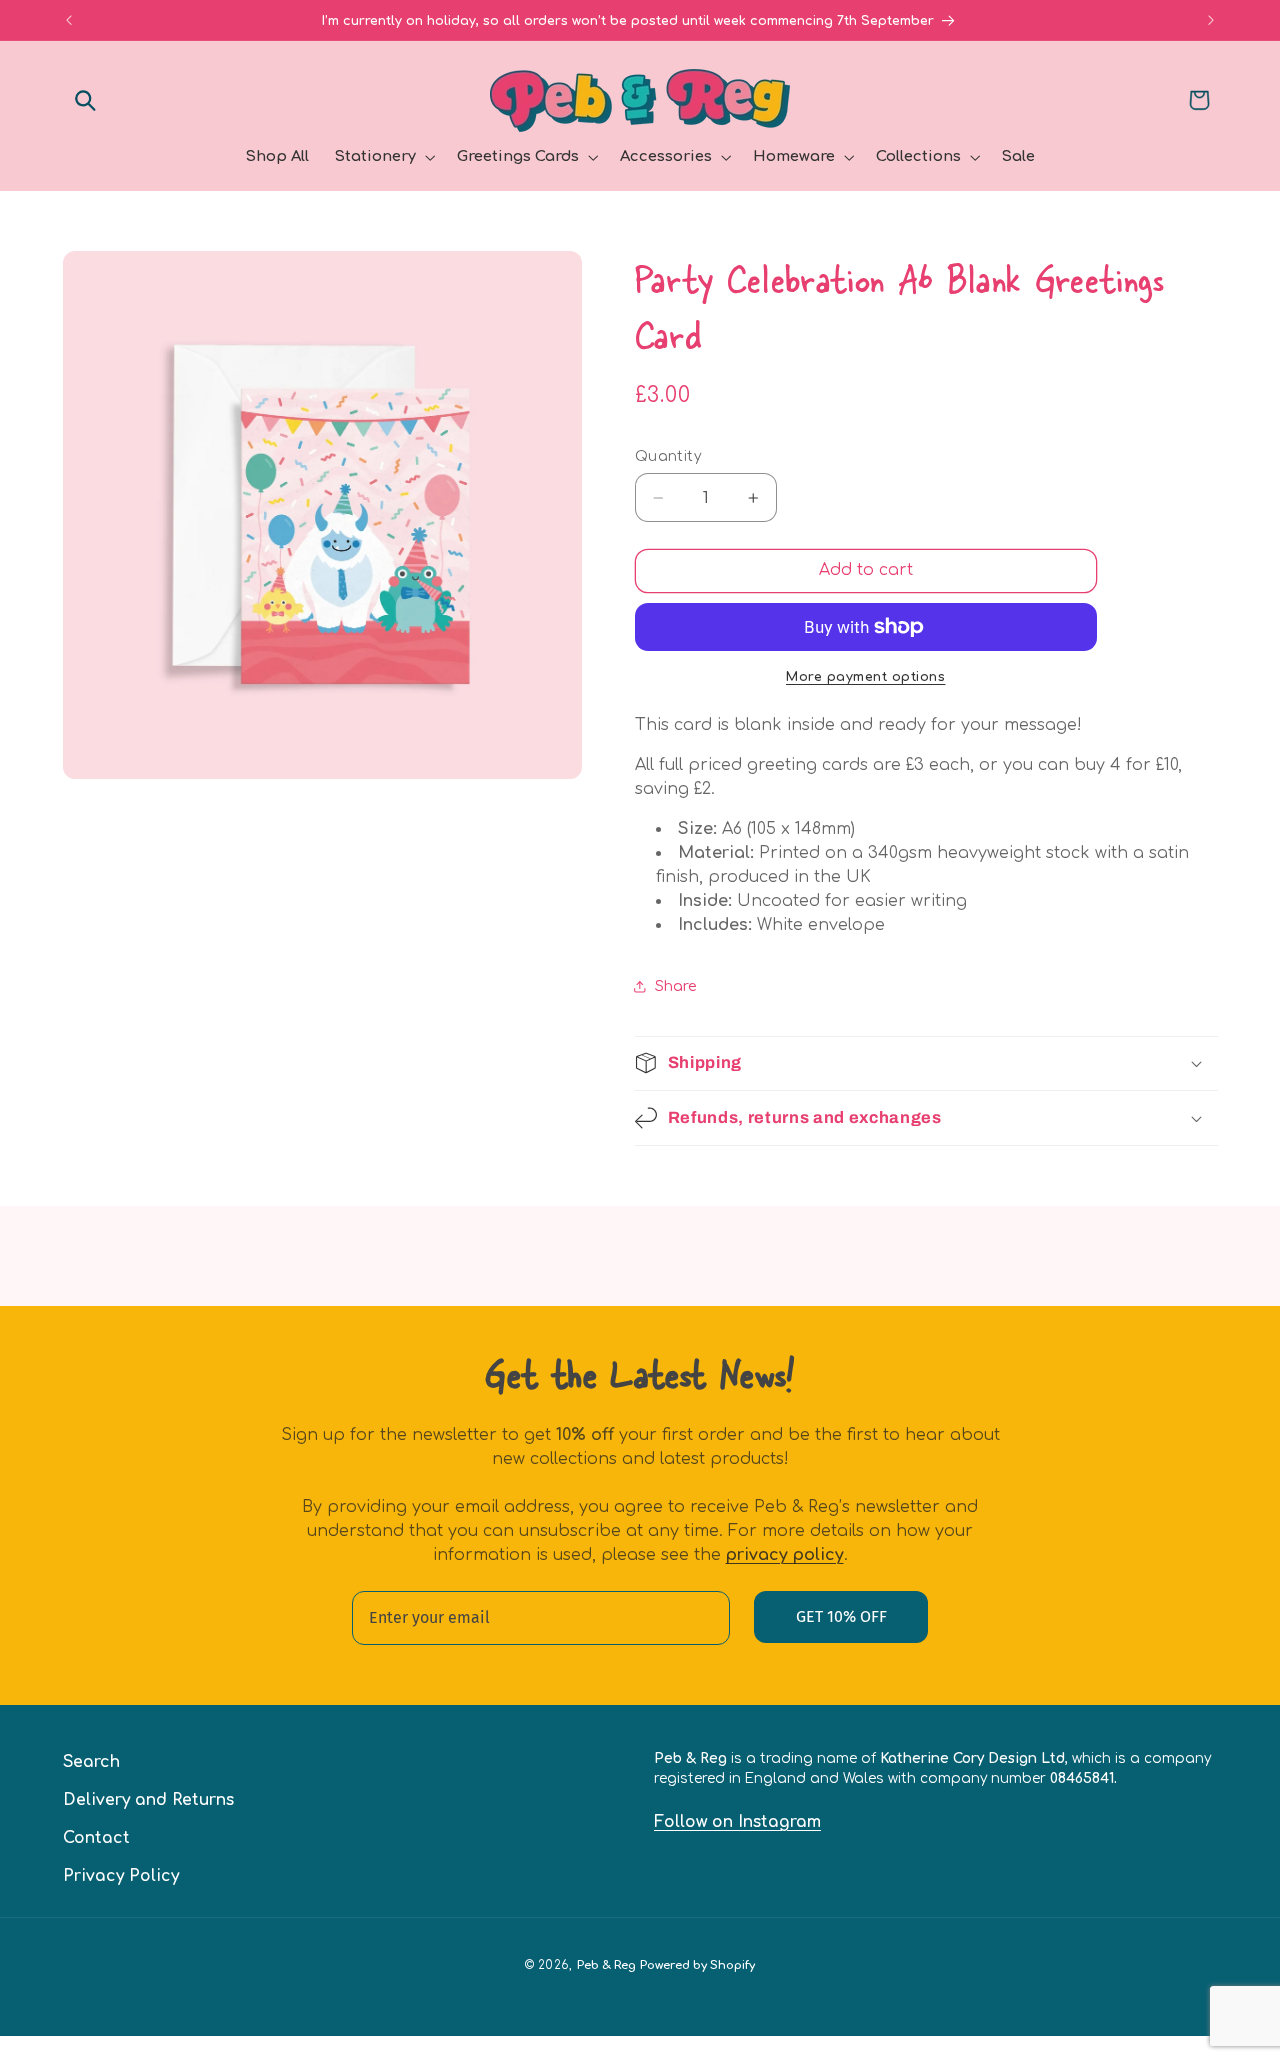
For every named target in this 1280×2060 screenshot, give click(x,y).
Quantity (668, 456)
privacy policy (785, 1555)
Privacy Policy (121, 1876)
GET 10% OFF (841, 1616)
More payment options (866, 677)
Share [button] (676, 986)
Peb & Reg (606, 1965)
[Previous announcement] (69, 20)
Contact (96, 1838)
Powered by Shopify (697, 1965)
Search (91, 1762)
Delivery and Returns (148, 1800)
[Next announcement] (1211, 20)
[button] (86, 100)
